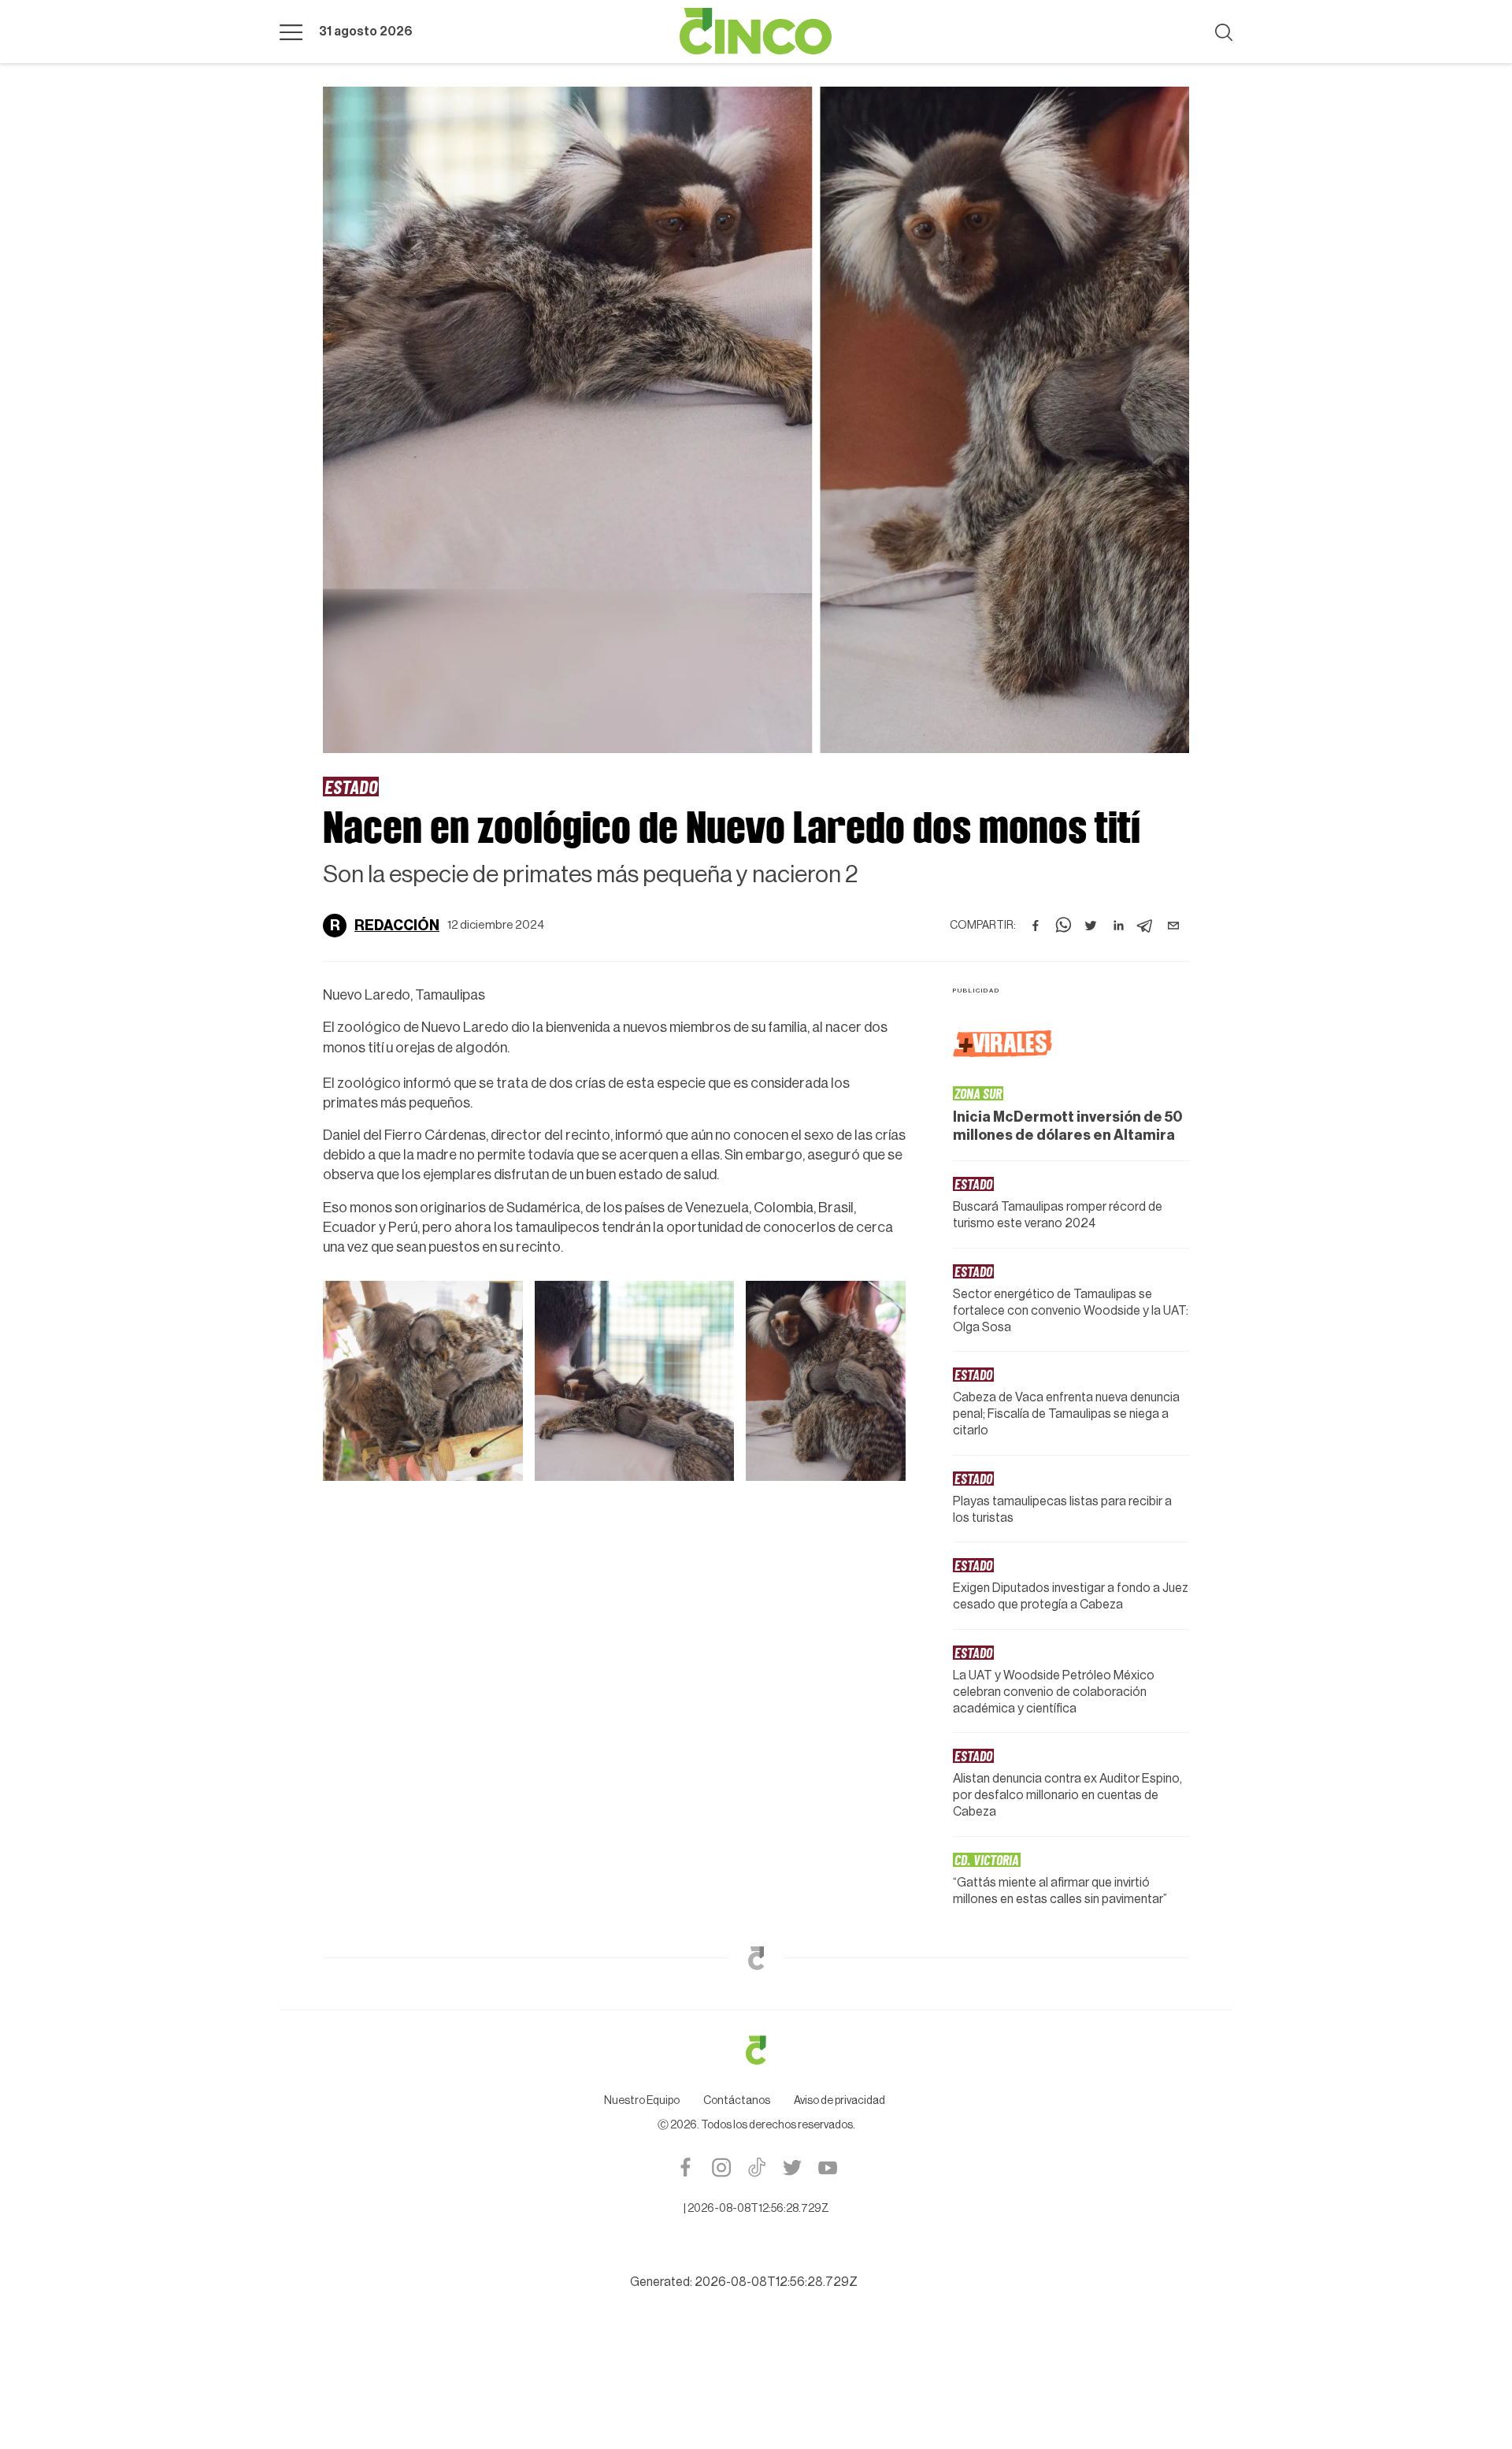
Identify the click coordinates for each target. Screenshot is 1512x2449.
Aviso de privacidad (839, 2101)
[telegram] (1146, 926)
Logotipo (756, 32)
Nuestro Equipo (642, 2101)
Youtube (827, 2167)
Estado (351, 786)
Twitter (792, 2167)
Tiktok (756, 2167)
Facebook (686, 2167)
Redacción (397, 926)
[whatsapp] (1063, 926)
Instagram (721, 2167)
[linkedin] (1118, 926)
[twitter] (1091, 926)
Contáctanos (737, 2101)
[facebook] (1036, 926)
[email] (1173, 926)
